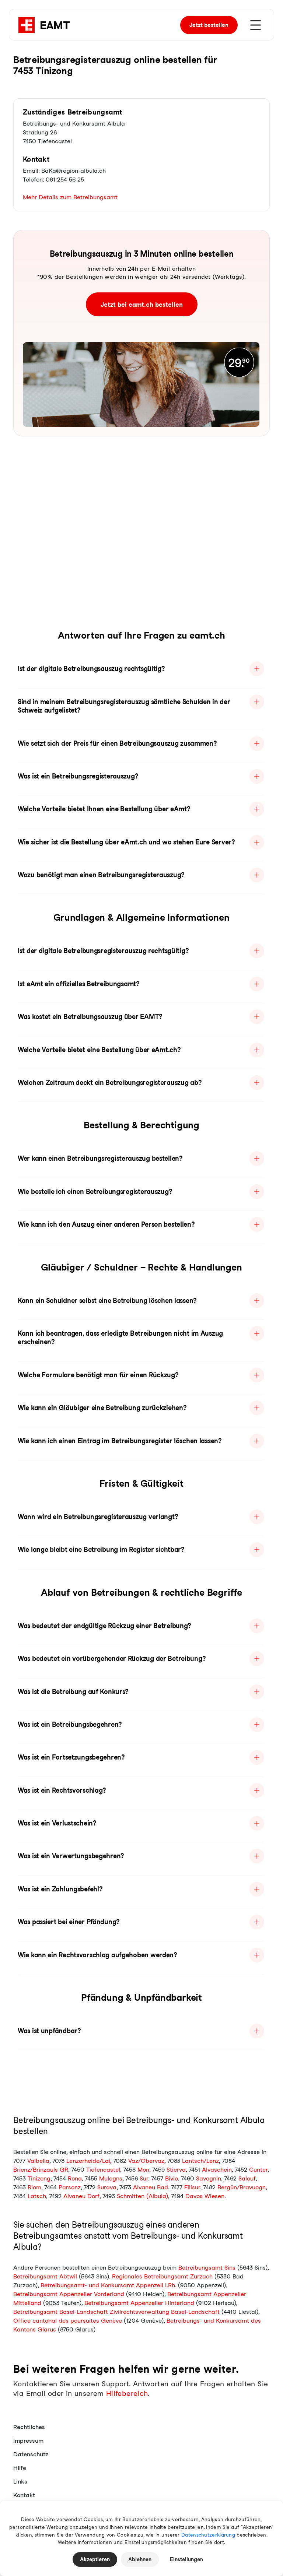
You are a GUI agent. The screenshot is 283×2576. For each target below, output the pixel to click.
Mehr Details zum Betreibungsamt (70, 197)
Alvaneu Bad (151, 2187)
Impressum (28, 2441)
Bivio (172, 2178)
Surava (107, 2187)
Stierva (176, 2170)
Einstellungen (186, 2559)
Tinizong (39, 2178)
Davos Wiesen (205, 2196)
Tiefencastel (103, 2170)
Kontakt (24, 2495)
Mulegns (111, 2178)
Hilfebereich (127, 2394)
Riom (34, 2187)
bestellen (209, 25)
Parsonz (70, 2187)
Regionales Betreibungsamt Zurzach (162, 2276)
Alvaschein (217, 2170)
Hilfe (20, 2468)
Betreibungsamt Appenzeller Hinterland (139, 2303)
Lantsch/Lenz (200, 2161)
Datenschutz (31, 2454)
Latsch (37, 2196)
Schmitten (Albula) (142, 2196)
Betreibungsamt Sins (207, 2268)
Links (20, 2482)
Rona (75, 2178)
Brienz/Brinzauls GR (41, 2170)
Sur (144, 2178)
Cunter (258, 2170)
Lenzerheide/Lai (88, 2161)
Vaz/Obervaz (146, 2161)
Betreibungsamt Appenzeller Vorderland (69, 2294)
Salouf (247, 2178)
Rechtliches (29, 2427)
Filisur (192, 2187)
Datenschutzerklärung (208, 2535)
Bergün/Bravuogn (242, 2187)
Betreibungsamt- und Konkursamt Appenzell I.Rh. (108, 2285)
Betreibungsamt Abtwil (45, 2276)
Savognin (209, 2178)
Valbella (38, 2161)
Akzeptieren (95, 2559)
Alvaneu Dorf (81, 2196)
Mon (143, 2170)
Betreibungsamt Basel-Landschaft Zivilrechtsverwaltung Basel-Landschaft (116, 2312)
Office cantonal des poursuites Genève (68, 2321)
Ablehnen (140, 2559)
